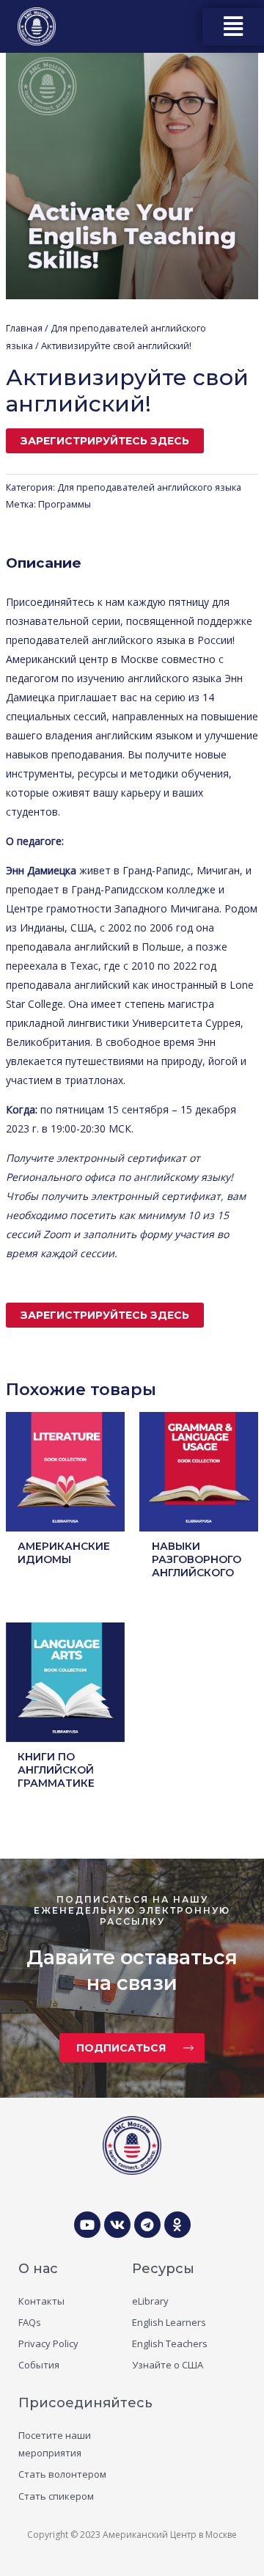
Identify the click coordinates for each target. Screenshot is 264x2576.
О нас (38, 2269)
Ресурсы (163, 2269)
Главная (24, 328)
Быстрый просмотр (65, 1520)
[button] (234, 27)
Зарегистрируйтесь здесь (105, 441)
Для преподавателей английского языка (149, 487)
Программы (65, 504)
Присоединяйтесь (85, 2403)
